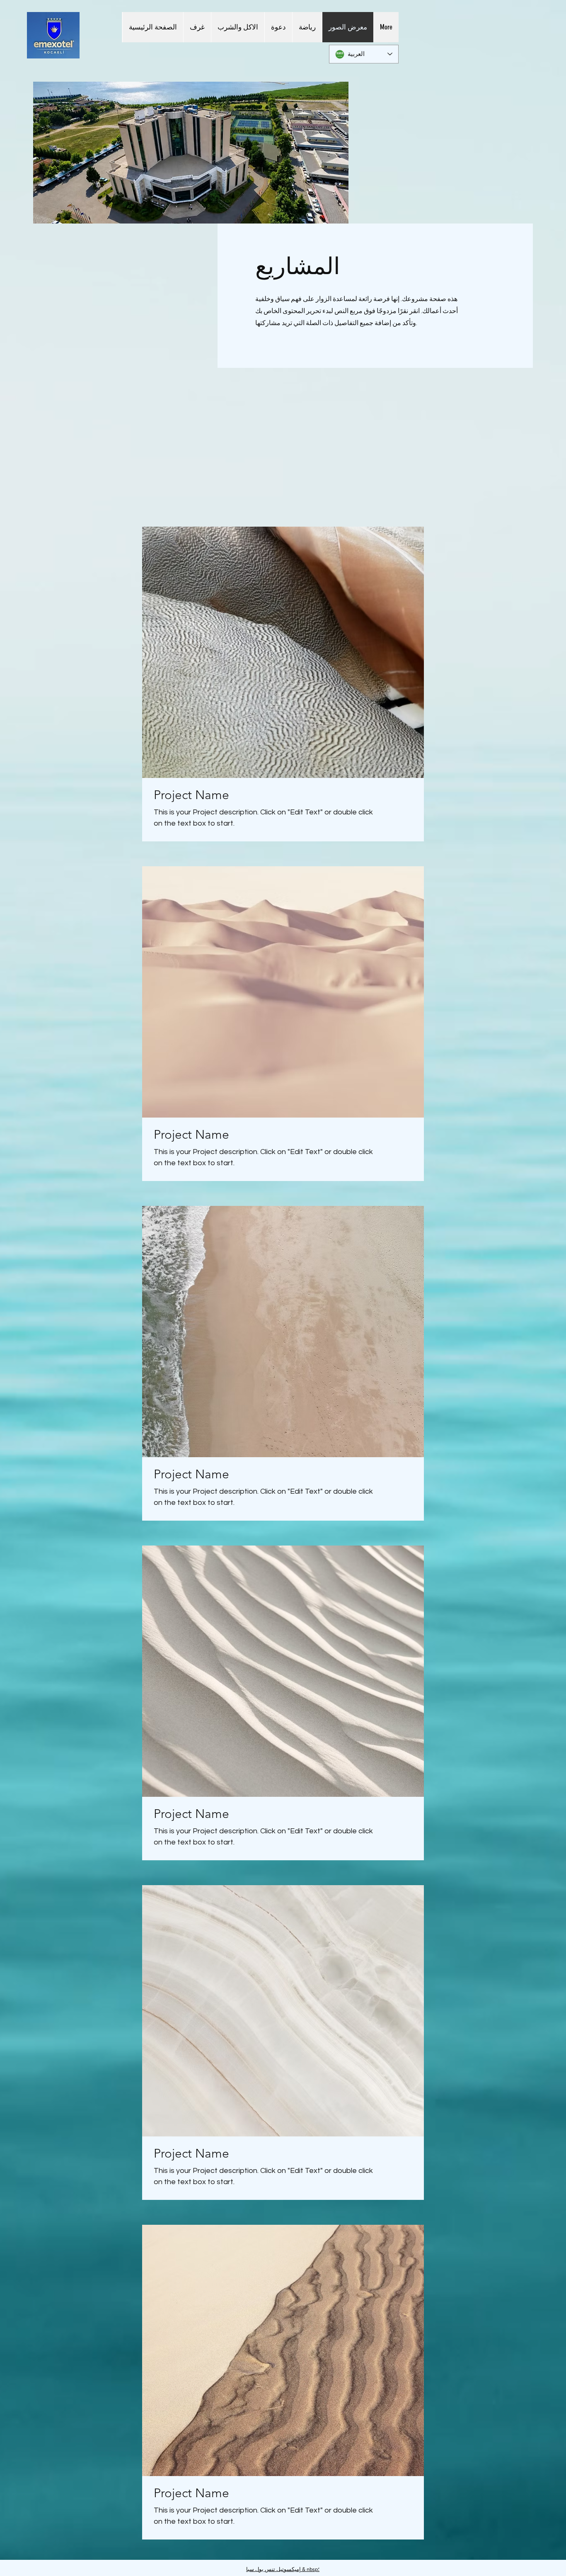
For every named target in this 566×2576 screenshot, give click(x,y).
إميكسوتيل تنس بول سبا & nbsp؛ (283, 2569)
